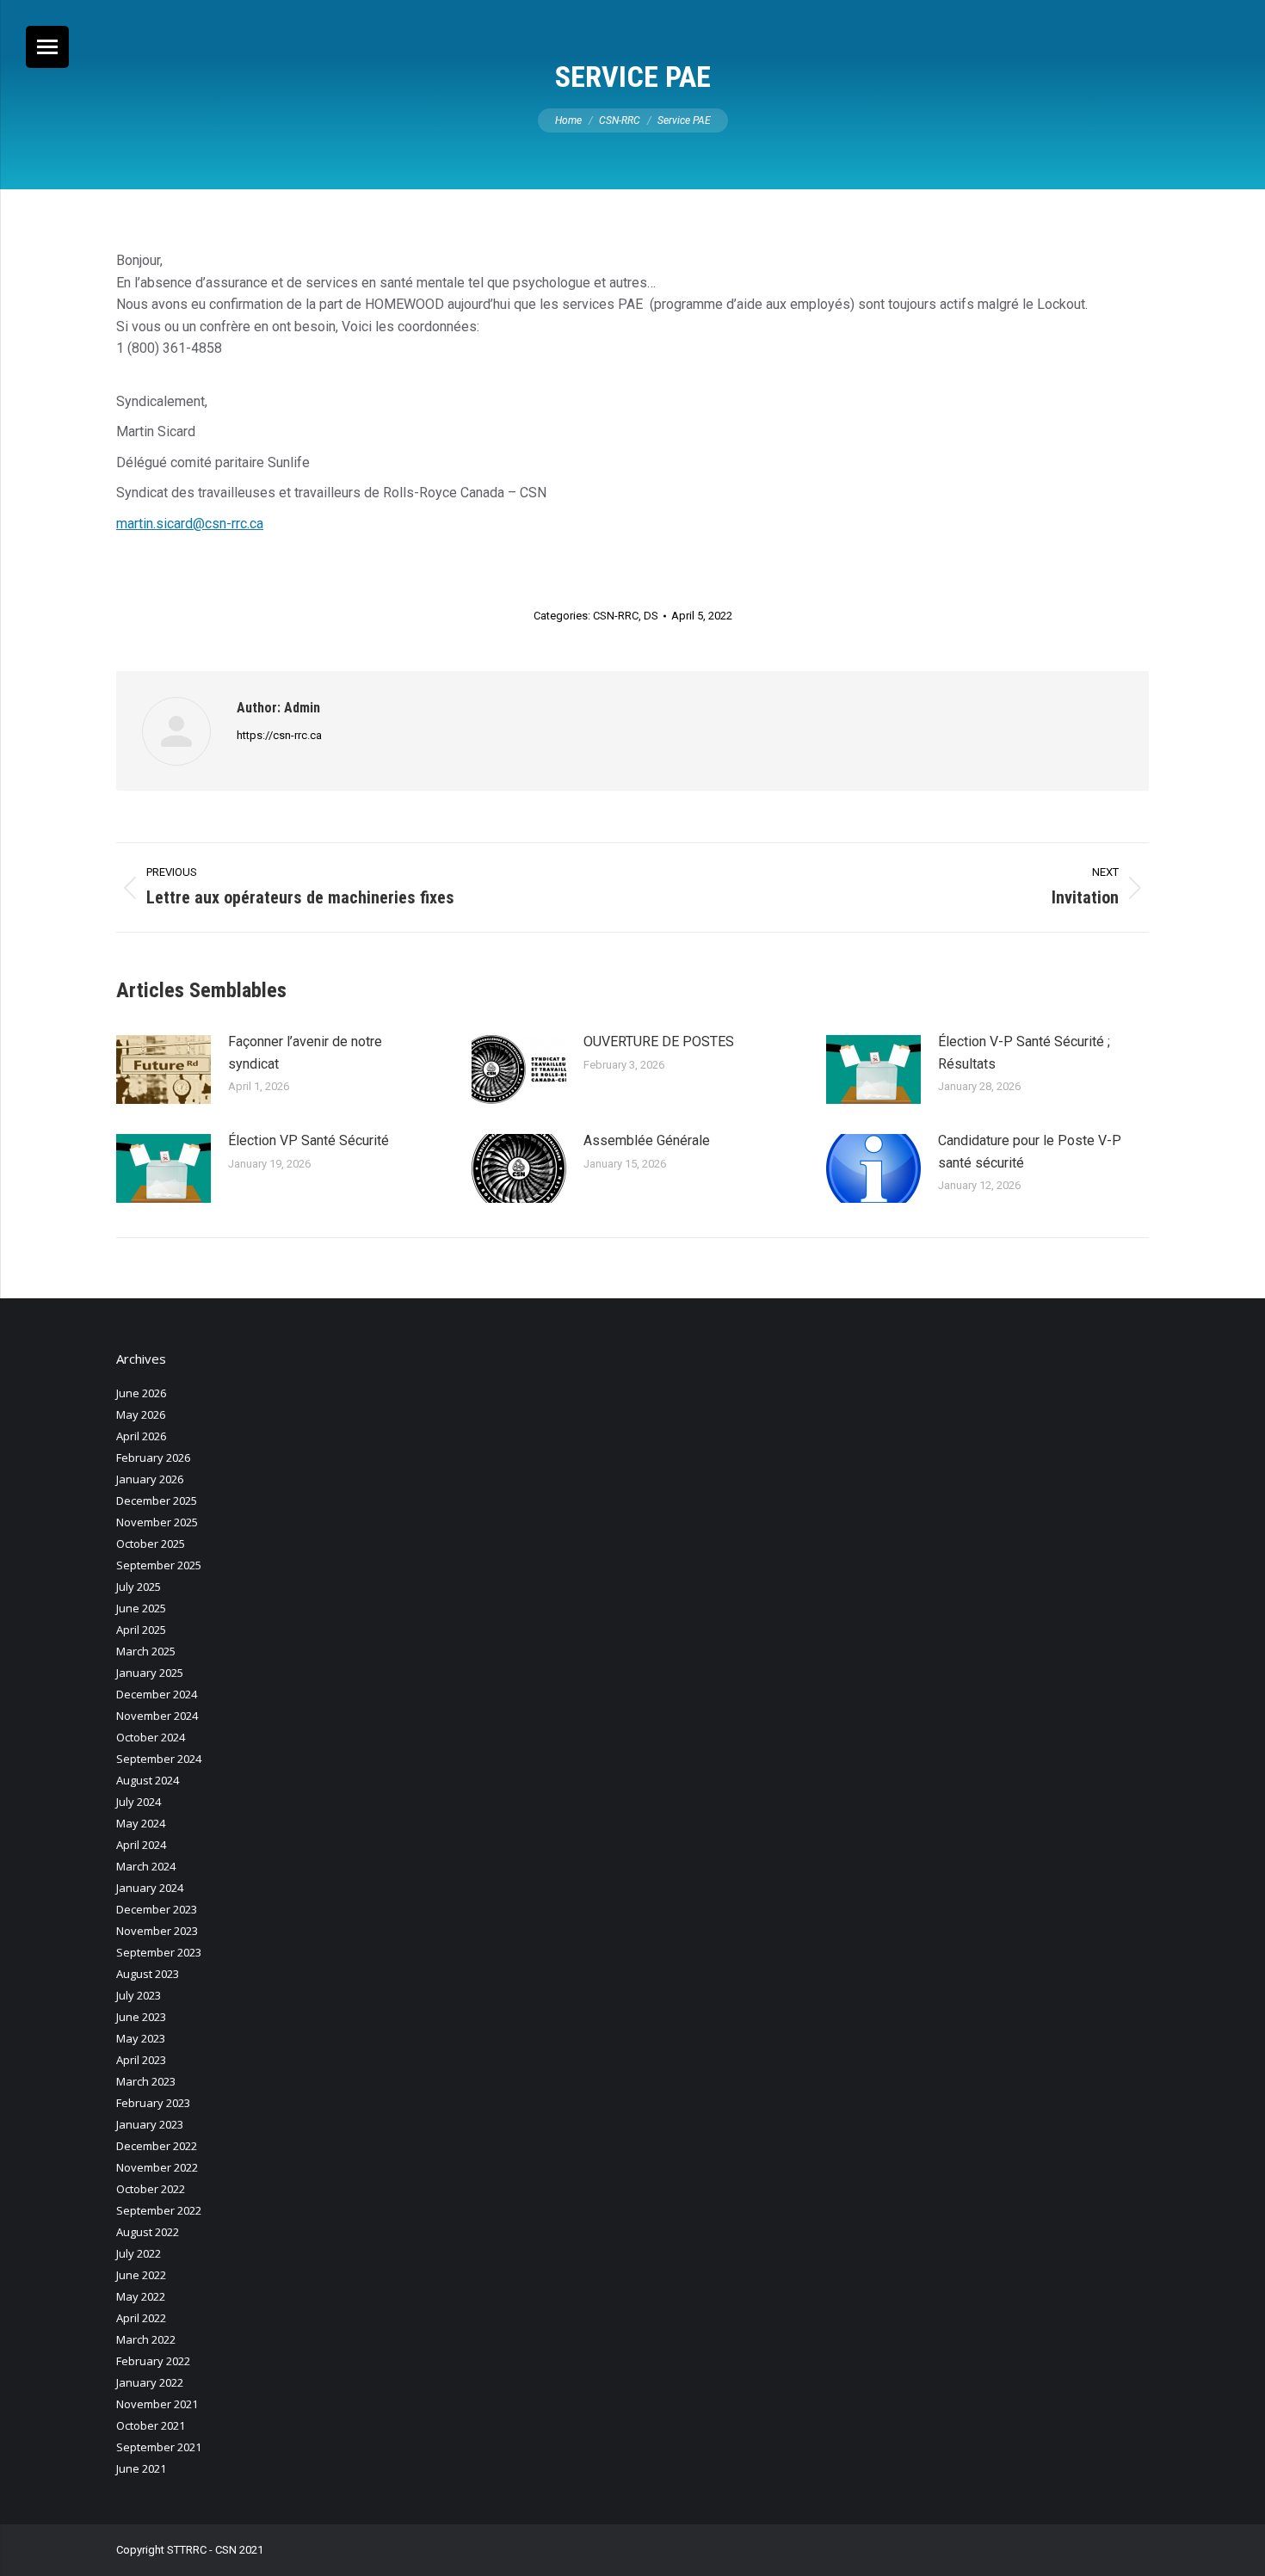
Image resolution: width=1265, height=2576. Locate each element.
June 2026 (141, 1393)
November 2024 (157, 1716)
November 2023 (157, 1931)
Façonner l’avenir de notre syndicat (305, 1053)
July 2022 (139, 2253)
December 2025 (157, 1501)
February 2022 (153, 2361)
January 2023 (150, 2124)
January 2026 (150, 1479)
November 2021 (157, 2404)
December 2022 (157, 2146)
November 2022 (157, 2167)
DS (651, 616)
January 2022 (150, 2382)
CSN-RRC (616, 616)
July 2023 (139, 1995)
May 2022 (141, 2296)
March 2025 (146, 1651)
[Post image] (164, 1069)
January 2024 (150, 1888)
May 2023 (141, 2038)
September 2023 (159, 1952)
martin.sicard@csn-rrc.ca (190, 524)
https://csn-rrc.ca (279, 735)
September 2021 (159, 2447)
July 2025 (139, 1587)
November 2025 (157, 1522)
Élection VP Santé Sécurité (309, 1140)
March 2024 (146, 1866)
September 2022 (159, 2210)
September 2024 (159, 1759)
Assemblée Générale (647, 1140)
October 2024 (151, 1737)
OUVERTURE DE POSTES (659, 1041)
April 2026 (141, 1436)
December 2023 (157, 1909)
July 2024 (139, 1802)
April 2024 (141, 1845)
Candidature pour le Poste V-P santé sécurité (1030, 1152)
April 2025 (141, 1630)
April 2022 (141, 2318)
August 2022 (148, 2232)
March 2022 (146, 2339)
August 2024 (148, 1780)
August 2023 (148, 1974)
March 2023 (146, 2081)
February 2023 (153, 2103)
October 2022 (151, 2189)
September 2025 (159, 1565)
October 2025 (151, 1544)
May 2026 (141, 1414)
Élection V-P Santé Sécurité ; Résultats (1024, 1053)
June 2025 (141, 1608)
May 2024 (141, 1823)
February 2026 (153, 1457)
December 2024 (157, 1694)
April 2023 (141, 2060)
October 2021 (151, 2425)
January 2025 (150, 1673)
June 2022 (141, 2275)
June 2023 (141, 2017)
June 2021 (141, 2468)
